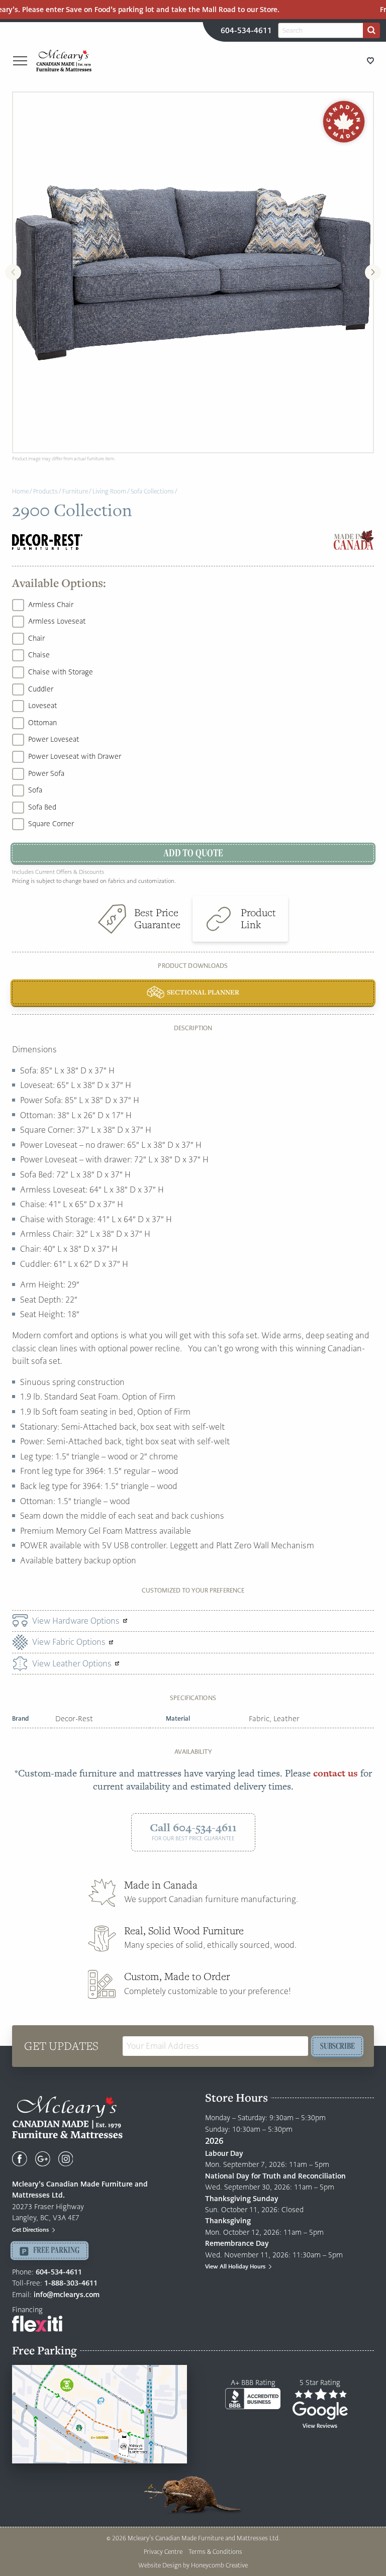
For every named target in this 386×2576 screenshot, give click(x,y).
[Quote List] (370, 61)
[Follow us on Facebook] (20, 2159)
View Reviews (320, 2426)
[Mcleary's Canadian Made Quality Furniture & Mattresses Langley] (64, 60)
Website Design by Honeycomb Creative (193, 2565)
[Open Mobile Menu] (20, 61)
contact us (335, 1773)
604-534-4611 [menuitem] (246, 30)
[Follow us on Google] (43, 2159)
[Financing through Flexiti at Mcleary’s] (37, 2323)
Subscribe (337, 2046)
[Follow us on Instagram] (66, 2159)
